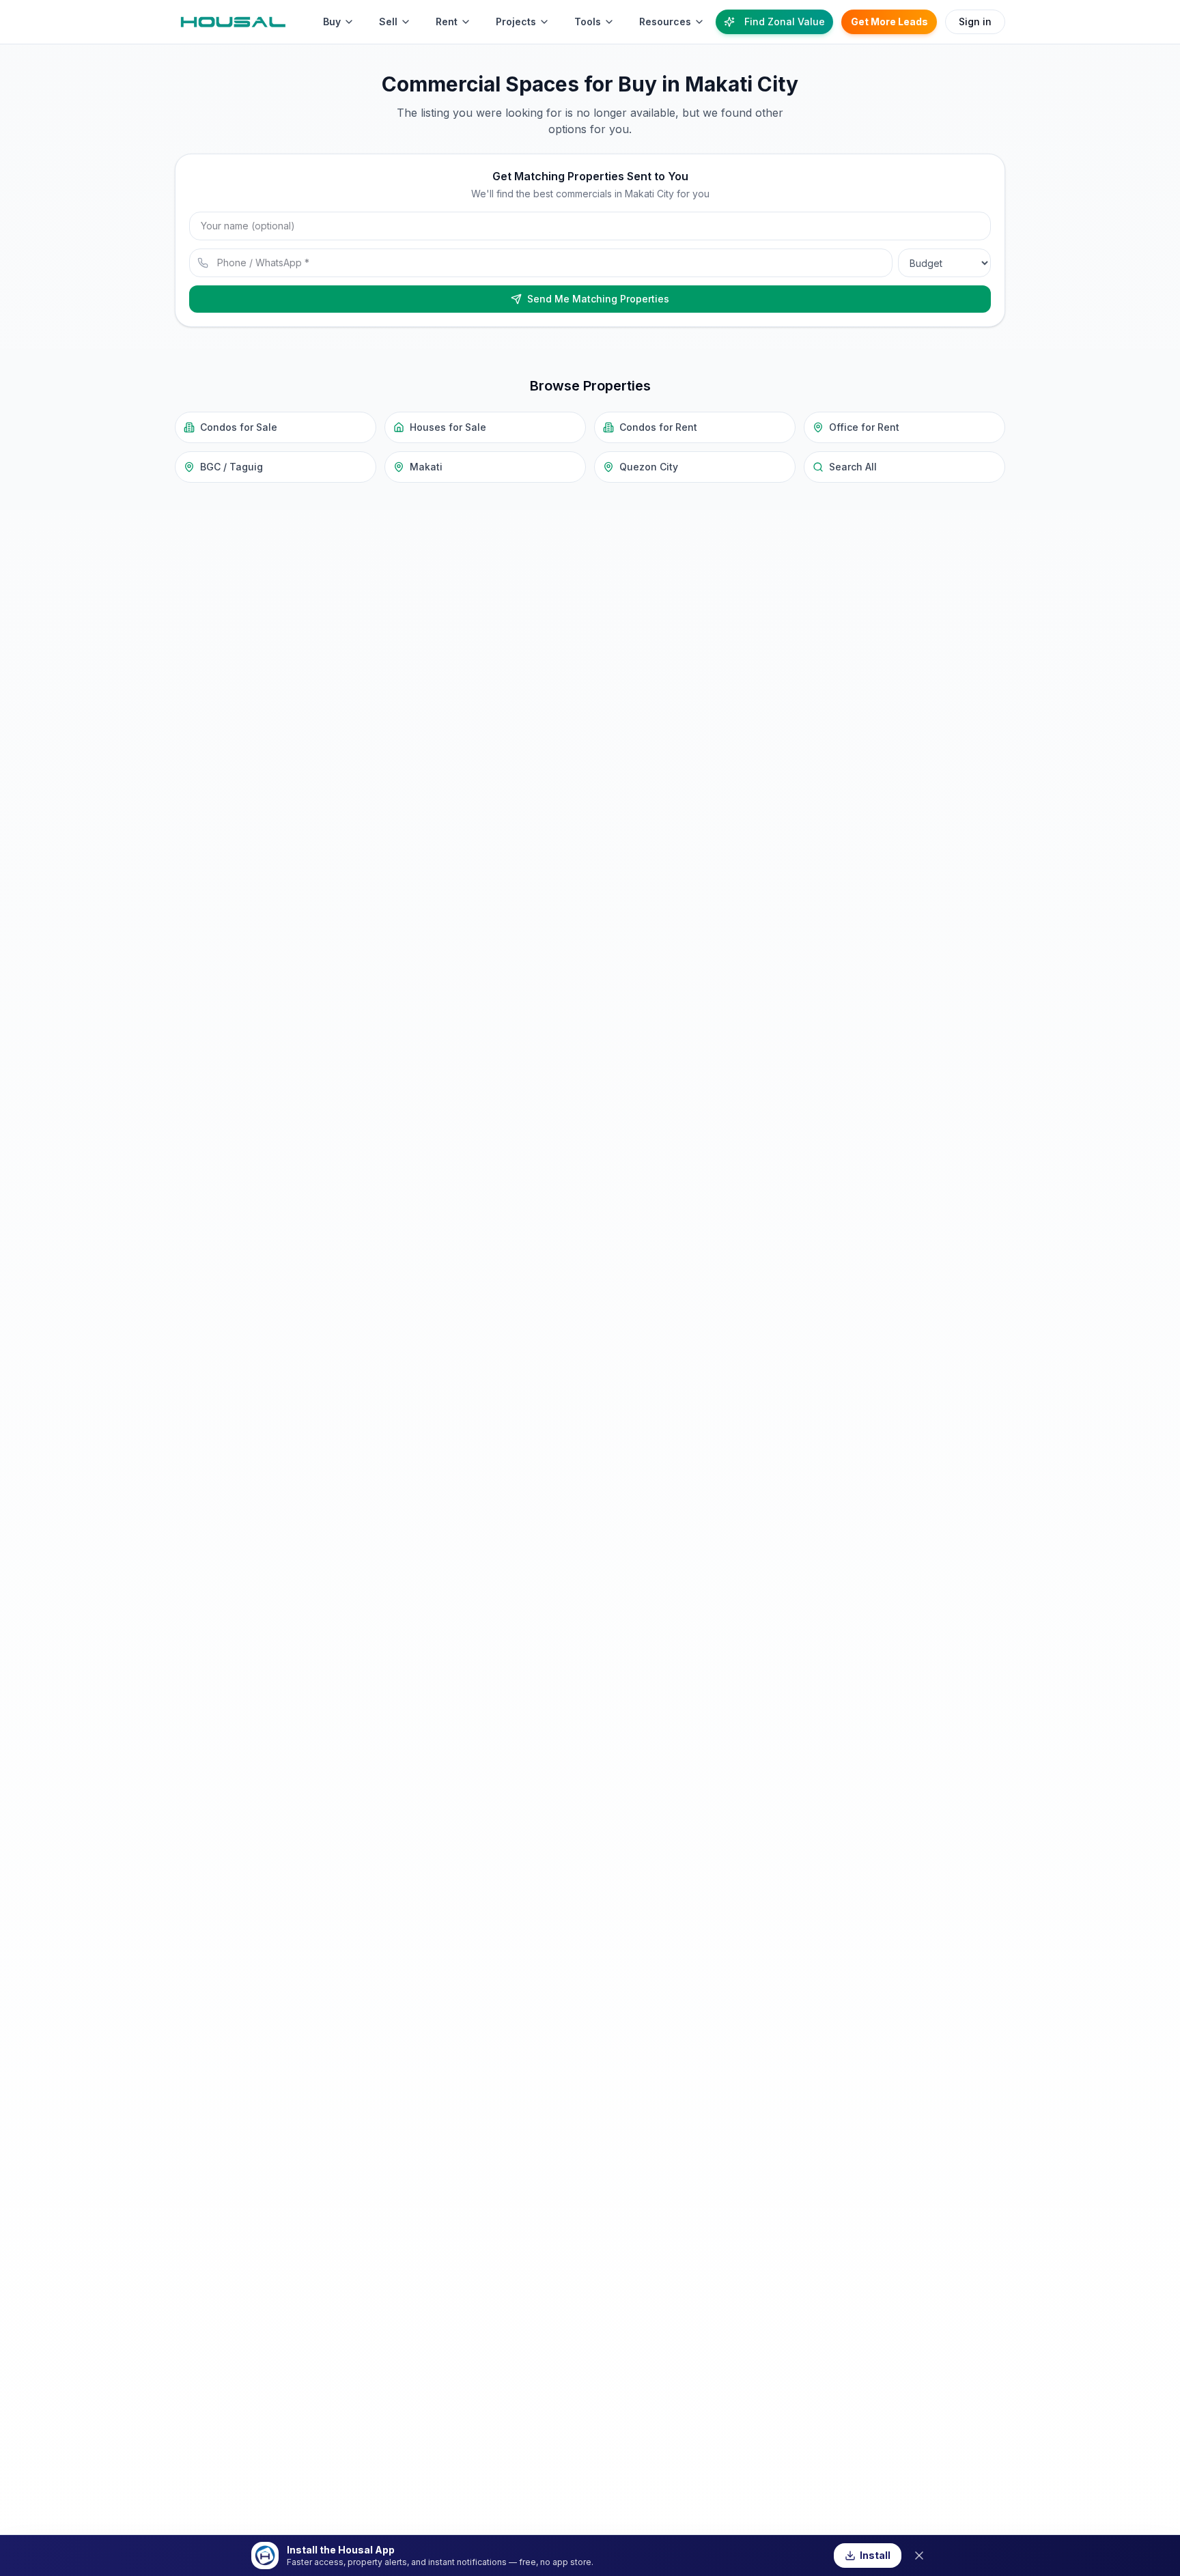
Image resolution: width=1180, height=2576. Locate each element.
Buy (332, 22)
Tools (588, 22)
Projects (516, 22)
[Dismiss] (919, 2556)
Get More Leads (889, 22)
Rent (447, 22)
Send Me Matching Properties (598, 299)
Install (875, 2555)
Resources (665, 22)
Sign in (975, 22)
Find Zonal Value (785, 22)
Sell (388, 22)
